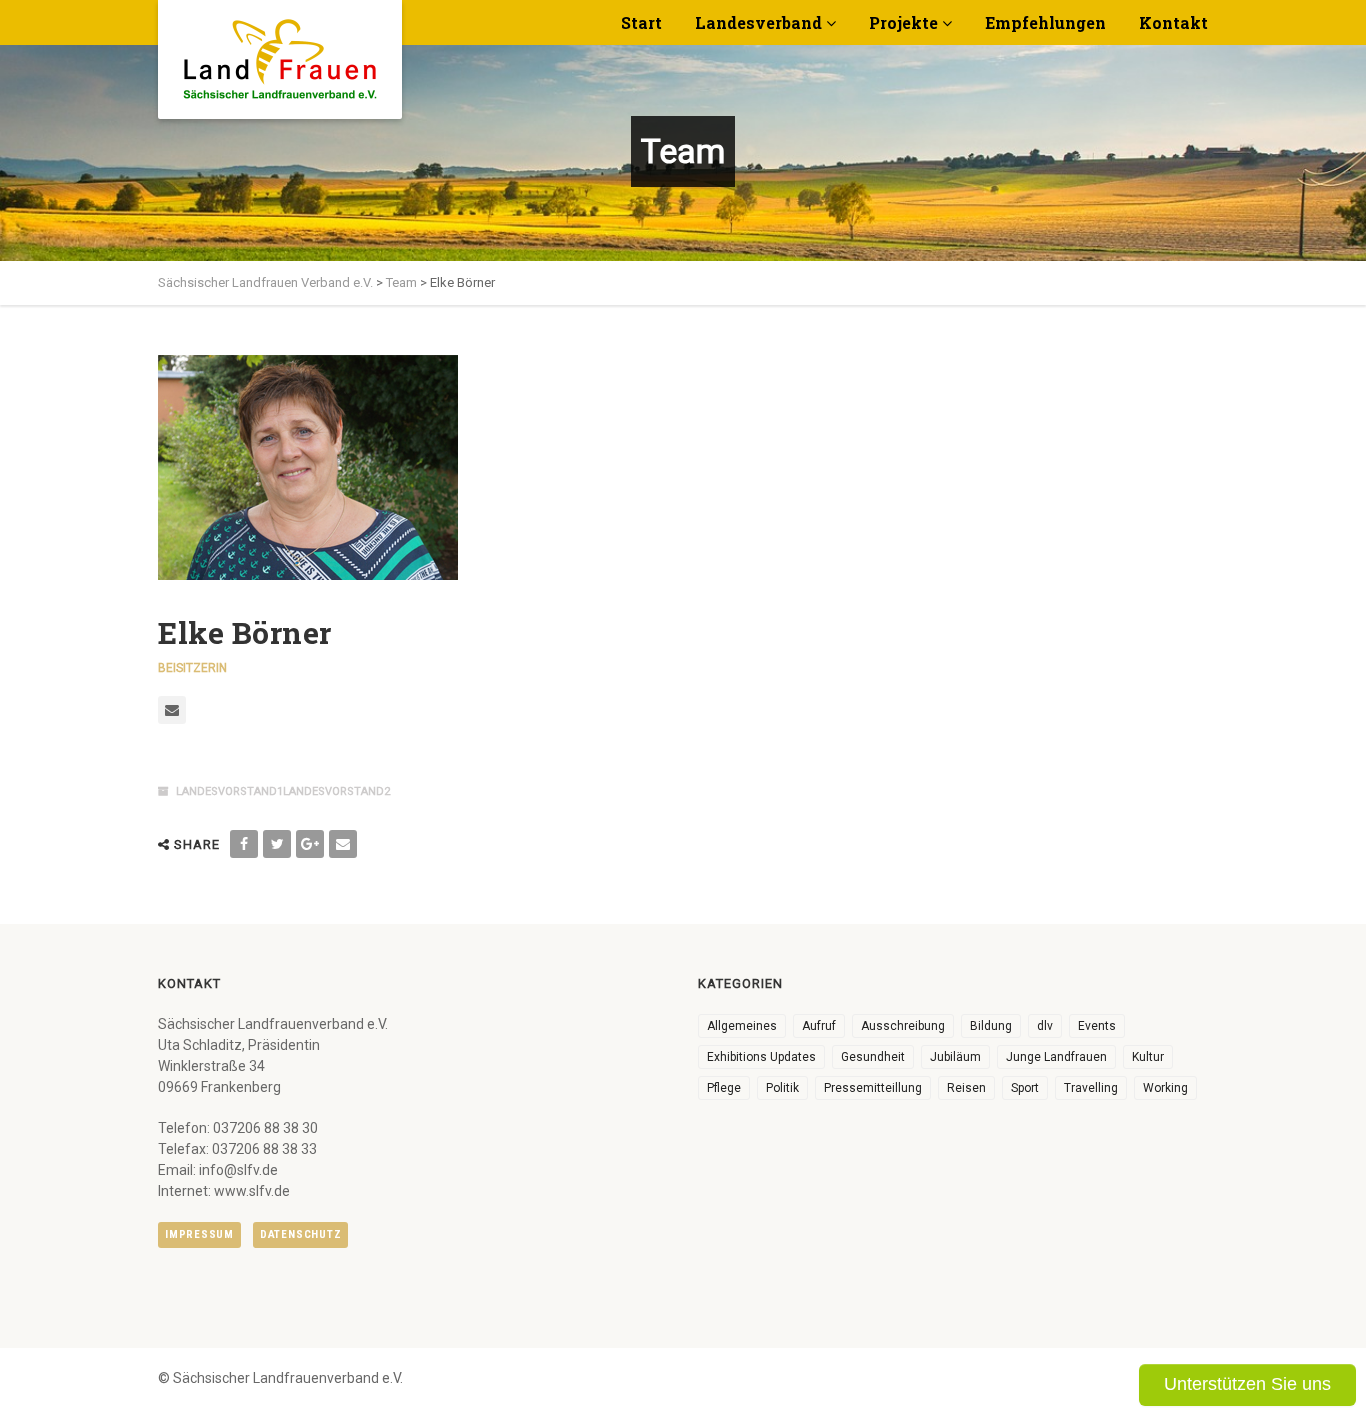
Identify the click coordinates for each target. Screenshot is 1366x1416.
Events (1097, 1026)
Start (641, 22)
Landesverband (758, 22)
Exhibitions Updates (761, 1057)
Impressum (199, 1234)
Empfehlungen (1045, 22)
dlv (1045, 1026)
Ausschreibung (903, 1026)
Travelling (1091, 1088)
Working (1165, 1088)
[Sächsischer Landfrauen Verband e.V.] (280, 52)
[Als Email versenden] (343, 844)
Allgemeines (742, 1026)
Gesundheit (873, 1057)
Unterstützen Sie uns (1247, 1384)
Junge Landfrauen (1056, 1057)
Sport (1025, 1088)
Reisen (966, 1088)
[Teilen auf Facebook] (244, 844)
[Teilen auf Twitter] (277, 844)
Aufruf (819, 1026)
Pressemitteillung (873, 1088)
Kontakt (1173, 22)
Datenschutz (300, 1234)
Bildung (991, 1026)
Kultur (1148, 1057)
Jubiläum (955, 1057)
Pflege (724, 1088)
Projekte (903, 22)
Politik (782, 1088)
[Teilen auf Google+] (310, 844)
